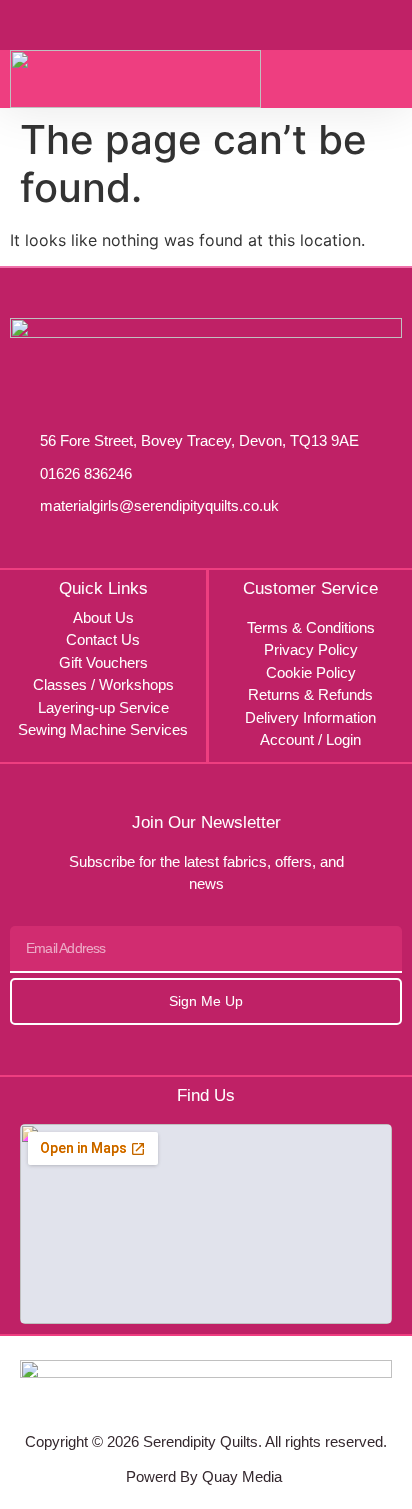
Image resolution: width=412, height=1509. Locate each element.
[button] (389, 79)
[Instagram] (230, 1404)
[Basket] (346, 24)
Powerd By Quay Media (206, 1476)
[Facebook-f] (182, 1404)
